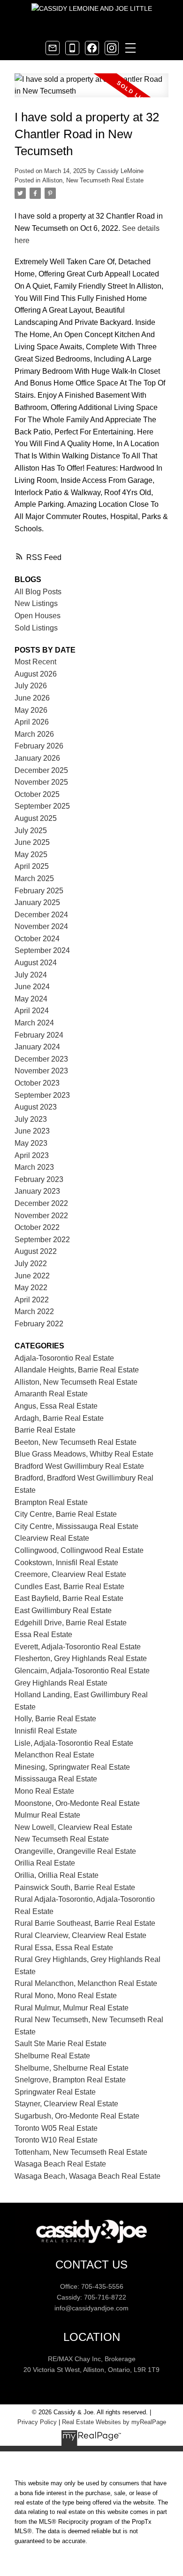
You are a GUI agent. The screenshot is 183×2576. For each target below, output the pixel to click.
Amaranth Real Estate (51, 1394)
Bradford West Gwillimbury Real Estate (79, 1466)
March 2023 (34, 1167)
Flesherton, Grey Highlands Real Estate (81, 1658)
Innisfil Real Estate (46, 1731)
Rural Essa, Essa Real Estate (64, 1948)
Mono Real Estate (44, 1791)
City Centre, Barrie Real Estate (66, 1514)
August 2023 (36, 1107)
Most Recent (35, 662)
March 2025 (34, 878)
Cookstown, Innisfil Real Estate (66, 1563)
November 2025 (41, 782)
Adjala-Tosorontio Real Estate (64, 1358)
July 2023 (31, 1119)
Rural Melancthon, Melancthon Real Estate (86, 1983)
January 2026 (37, 758)
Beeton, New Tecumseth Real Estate (76, 1442)
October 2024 (37, 939)
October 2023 (37, 1083)
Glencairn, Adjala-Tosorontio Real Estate (82, 1671)
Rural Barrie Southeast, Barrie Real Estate (85, 1923)
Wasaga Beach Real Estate (60, 2164)
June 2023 (32, 1131)
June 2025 (32, 842)
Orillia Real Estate (45, 1863)
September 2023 (42, 1095)
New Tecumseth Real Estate (62, 1839)
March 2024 (34, 1023)
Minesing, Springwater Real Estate (72, 1767)
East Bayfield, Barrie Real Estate (69, 1598)
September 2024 (42, 950)
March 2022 (34, 1312)
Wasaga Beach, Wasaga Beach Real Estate (88, 2176)
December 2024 (41, 915)
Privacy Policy (37, 2422)
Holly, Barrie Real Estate (55, 1719)
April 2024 (32, 1011)
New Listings (36, 603)
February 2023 (39, 1179)
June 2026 (32, 698)
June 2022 (32, 1276)
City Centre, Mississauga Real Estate (76, 1526)
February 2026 (39, 746)
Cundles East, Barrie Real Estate (69, 1587)
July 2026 (31, 686)
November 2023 (41, 1071)
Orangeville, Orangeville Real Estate (75, 1851)
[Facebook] (92, 48)
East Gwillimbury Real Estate (63, 1611)
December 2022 (41, 1203)
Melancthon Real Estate (54, 1755)
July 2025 (31, 831)
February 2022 (39, 1324)
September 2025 (42, 806)
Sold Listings (36, 628)
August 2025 (36, 818)
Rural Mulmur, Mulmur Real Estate (72, 2008)
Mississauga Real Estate (56, 1779)
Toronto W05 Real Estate (56, 2128)
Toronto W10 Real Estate (56, 2140)
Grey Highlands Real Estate (61, 1683)
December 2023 (41, 1059)
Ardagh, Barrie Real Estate (59, 1418)
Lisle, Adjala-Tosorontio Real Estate (74, 1743)
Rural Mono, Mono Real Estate (66, 1996)
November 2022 (41, 1216)
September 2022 (42, 1240)
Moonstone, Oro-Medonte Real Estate (77, 1803)
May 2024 (31, 999)
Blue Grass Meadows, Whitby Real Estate (84, 1454)
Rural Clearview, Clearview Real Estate (80, 1935)
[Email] (53, 48)
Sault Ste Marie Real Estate (61, 2044)
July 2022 (31, 1264)
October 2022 (37, 1227)
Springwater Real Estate (55, 2092)
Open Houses (38, 616)
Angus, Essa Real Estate (56, 1406)
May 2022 (31, 1288)
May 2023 (31, 1143)
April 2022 (32, 1300)
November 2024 (41, 926)
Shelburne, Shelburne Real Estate (72, 2068)
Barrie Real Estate (45, 1430)
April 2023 (32, 1155)
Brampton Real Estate (51, 1502)
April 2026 (32, 722)
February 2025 (39, 891)
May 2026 (31, 710)
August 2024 (36, 963)
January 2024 (37, 1047)
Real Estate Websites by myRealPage (114, 2422)
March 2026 (34, 734)
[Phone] (72, 48)
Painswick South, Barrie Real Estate (75, 1887)
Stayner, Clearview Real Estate (66, 2104)
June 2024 (32, 987)
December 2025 (41, 770)
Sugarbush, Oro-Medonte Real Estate (77, 2116)
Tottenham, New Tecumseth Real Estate (81, 2152)
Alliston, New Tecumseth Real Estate (93, 180)
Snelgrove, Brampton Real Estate (70, 2080)
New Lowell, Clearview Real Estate (73, 1827)
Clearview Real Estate (52, 1538)
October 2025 (37, 794)
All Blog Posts (38, 592)
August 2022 (36, 1251)
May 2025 (31, 855)
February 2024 (39, 1035)
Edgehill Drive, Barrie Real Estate (71, 1623)
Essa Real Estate (43, 1635)
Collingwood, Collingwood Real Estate (79, 1550)
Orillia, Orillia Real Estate (57, 1875)
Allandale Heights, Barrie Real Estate (77, 1370)
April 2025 (32, 866)
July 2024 (31, 975)
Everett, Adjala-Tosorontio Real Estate (78, 1647)
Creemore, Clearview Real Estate (70, 1574)
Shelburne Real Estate (52, 2056)
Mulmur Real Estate (47, 1815)
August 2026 (36, 674)
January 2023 (37, 1191)
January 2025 (37, 902)
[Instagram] (112, 48)
